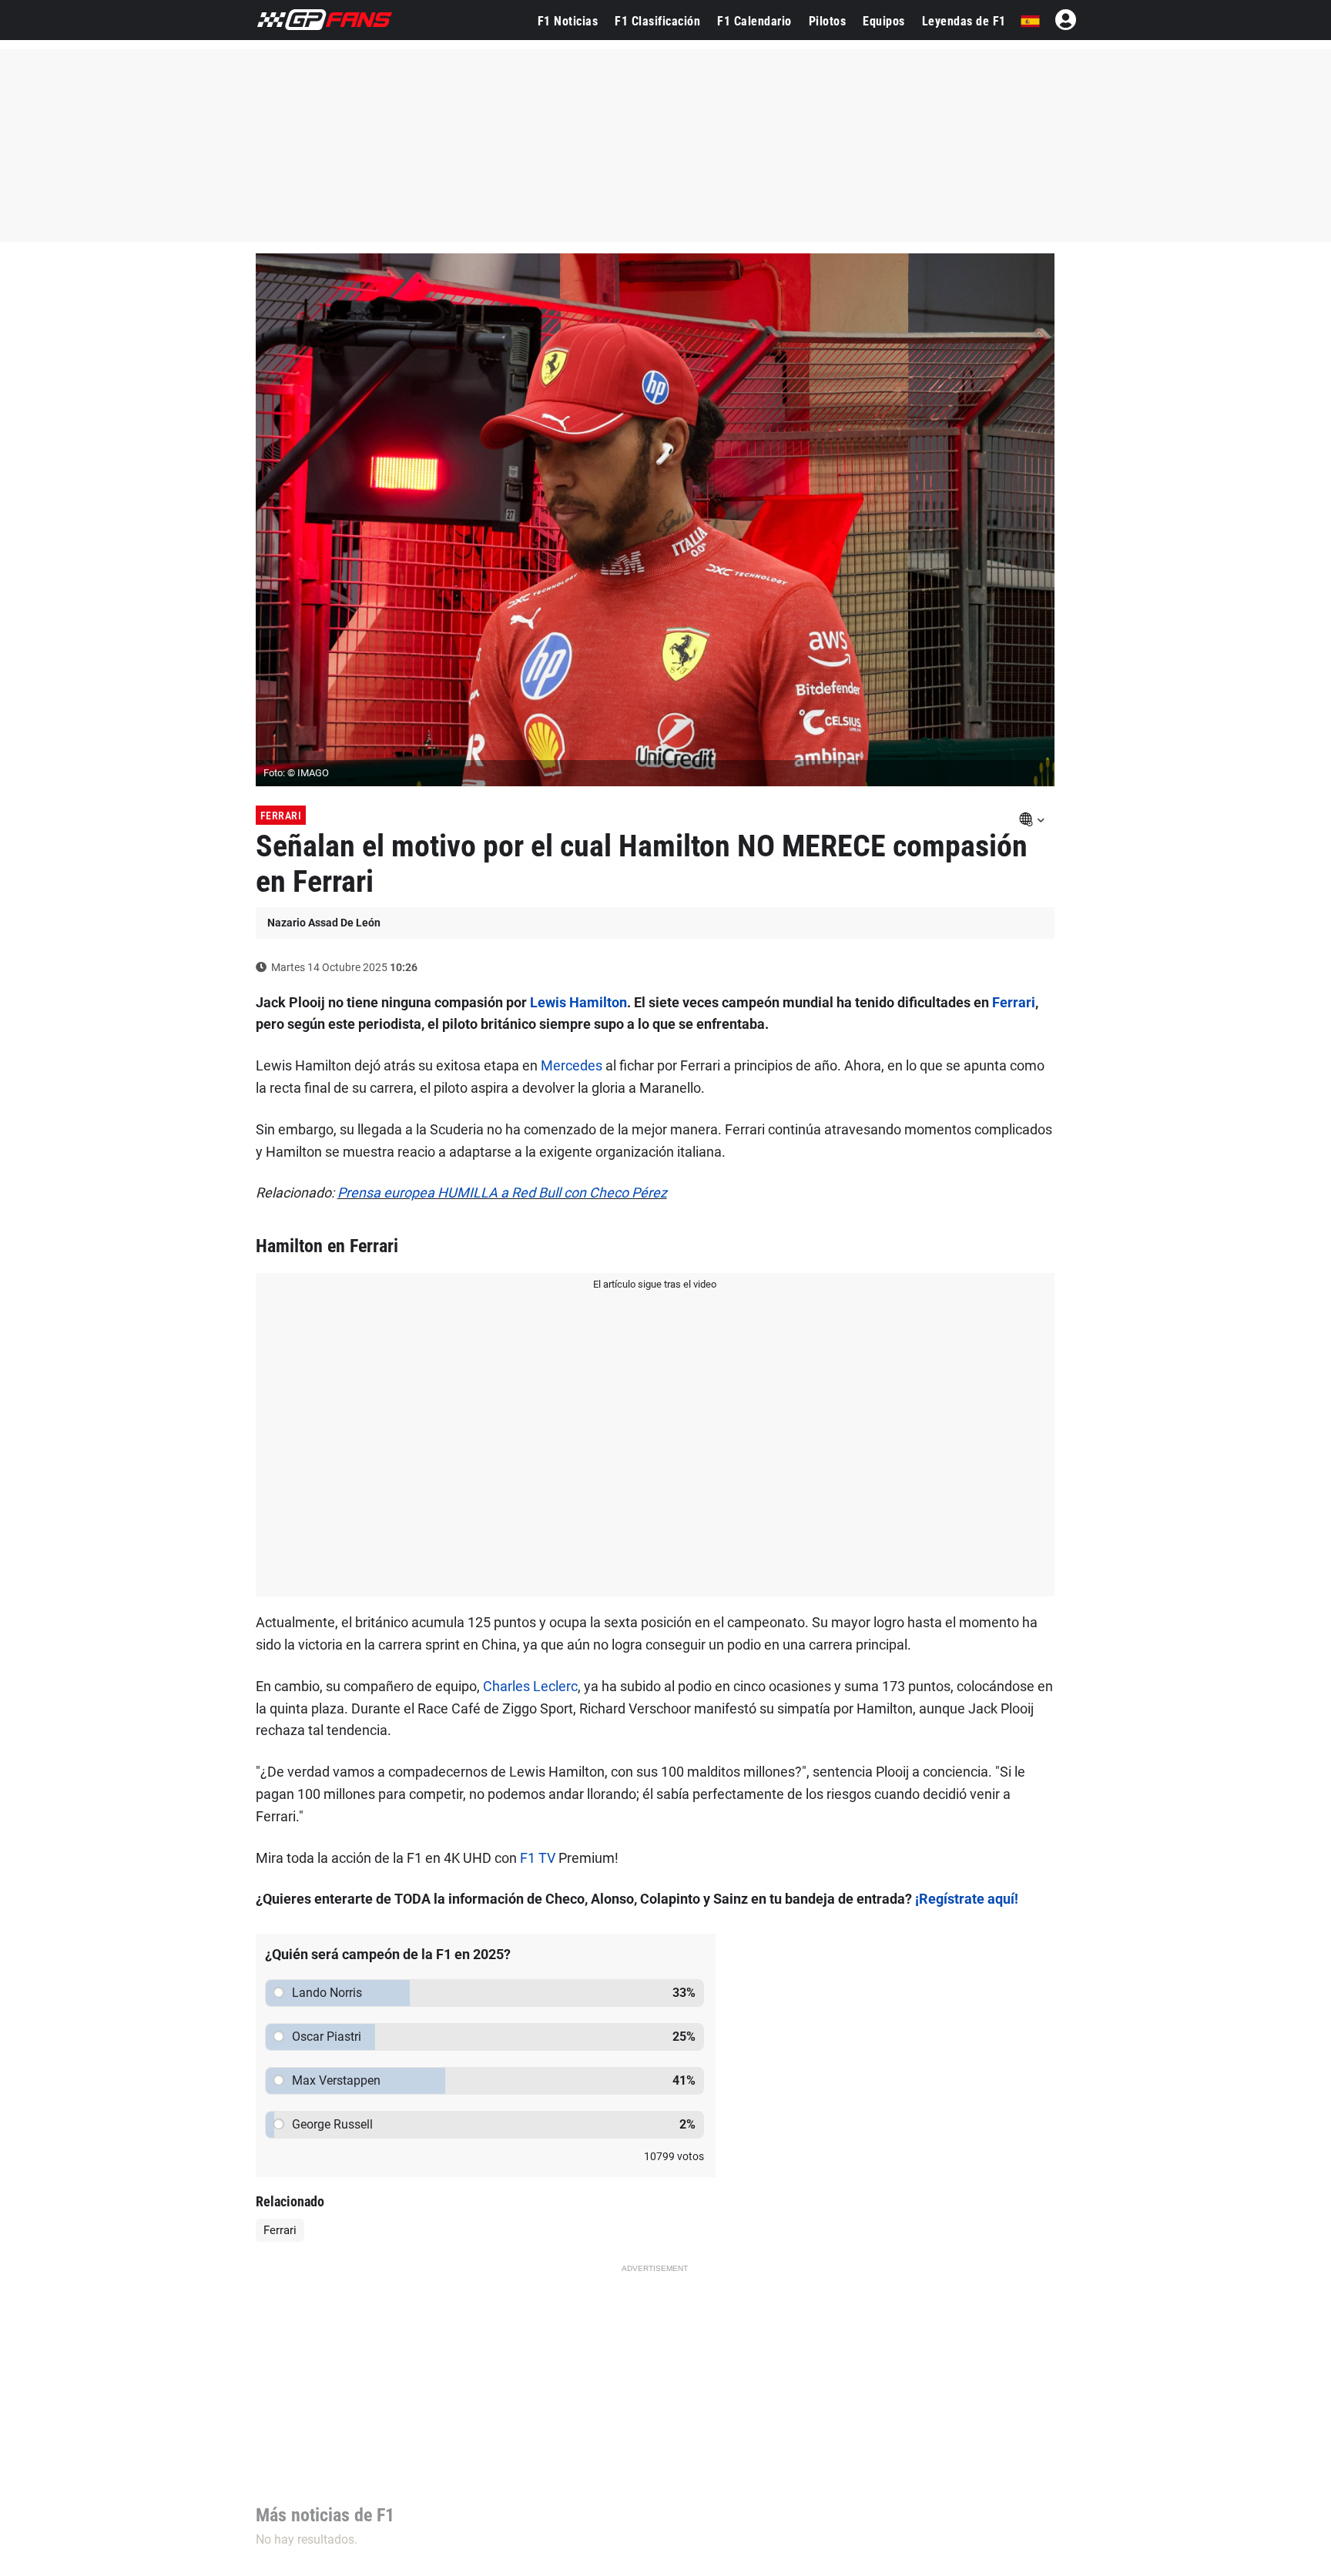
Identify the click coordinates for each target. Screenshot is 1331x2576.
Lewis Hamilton (578, 1002)
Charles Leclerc (530, 1686)
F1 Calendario (754, 21)
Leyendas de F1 (964, 21)
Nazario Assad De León (324, 923)
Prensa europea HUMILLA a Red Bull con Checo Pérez (502, 1193)
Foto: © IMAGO (296, 773)
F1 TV (538, 1858)
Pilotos (828, 21)
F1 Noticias (568, 21)
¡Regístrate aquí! (967, 1899)
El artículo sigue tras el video (655, 1284)
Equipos (884, 21)
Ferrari (281, 816)
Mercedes (572, 1065)
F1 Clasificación (657, 21)
